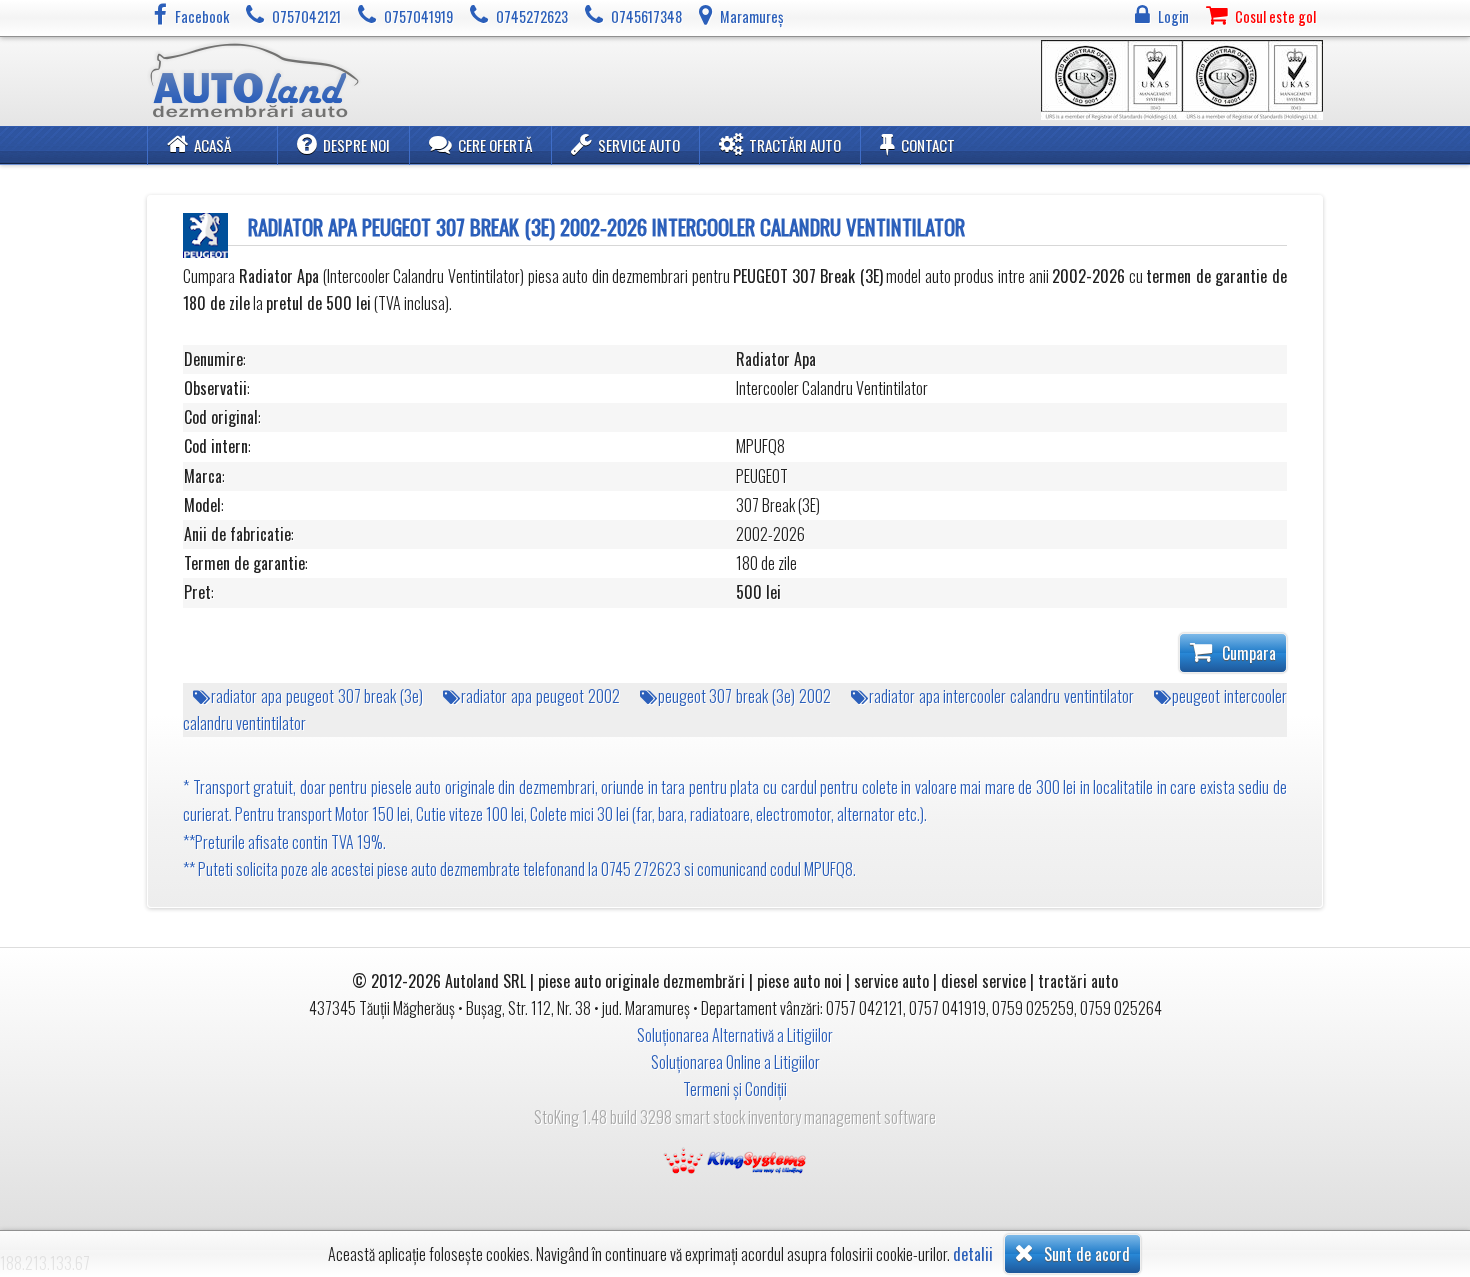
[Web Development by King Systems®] (735, 1159)
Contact (928, 145)
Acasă (212, 145)
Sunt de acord (1085, 1254)
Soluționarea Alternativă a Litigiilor (735, 1035)
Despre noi (356, 145)
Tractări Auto (795, 145)
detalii (973, 1254)
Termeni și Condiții (735, 1089)
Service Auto (639, 145)
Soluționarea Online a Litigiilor (735, 1062)
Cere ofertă (495, 145)
